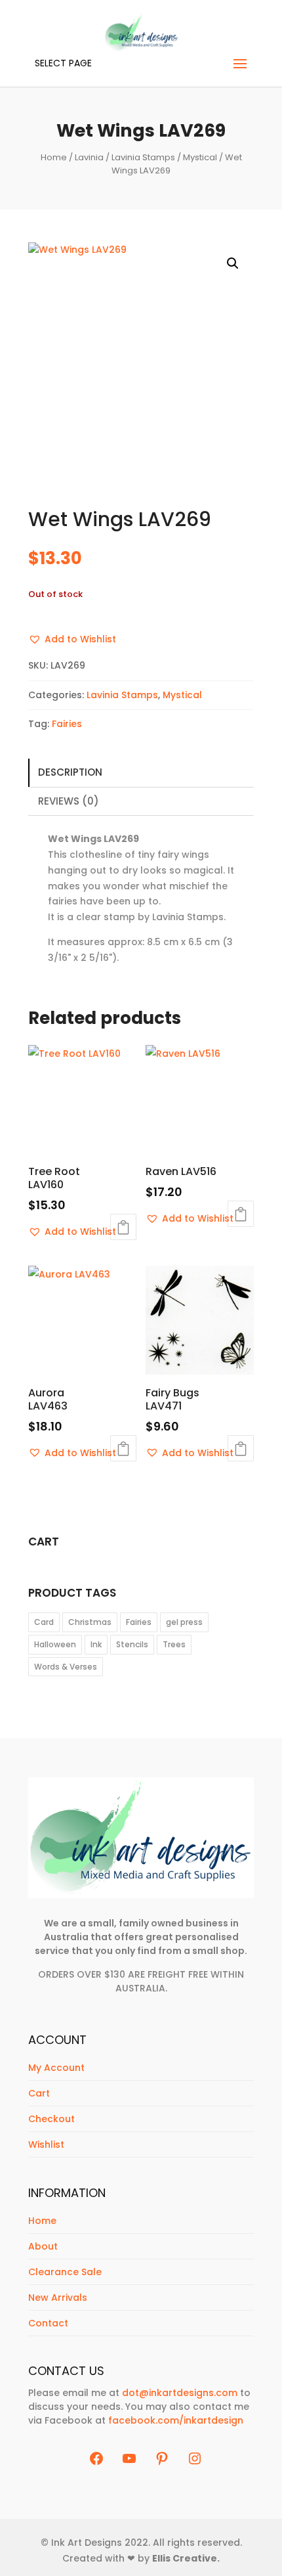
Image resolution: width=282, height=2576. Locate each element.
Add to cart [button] (123, 1227)
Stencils (132, 1644)
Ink (96, 1644)
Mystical (200, 157)
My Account (56, 2068)
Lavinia (89, 157)
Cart (39, 2093)
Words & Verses (66, 1667)
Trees (174, 1644)
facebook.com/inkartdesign (176, 2420)
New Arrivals (58, 2298)
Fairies (67, 724)
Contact (48, 2323)
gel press (184, 1622)
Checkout (51, 2119)
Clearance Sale (65, 2272)
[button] (233, 263)
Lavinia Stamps (143, 157)
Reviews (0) (69, 801)
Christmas (90, 1622)
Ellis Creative (185, 2558)
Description (70, 772)
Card (44, 1622)
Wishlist (46, 2144)
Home (54, 157)
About (43, 2246)
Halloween (55, 1644)
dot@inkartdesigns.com (180, 2393)
